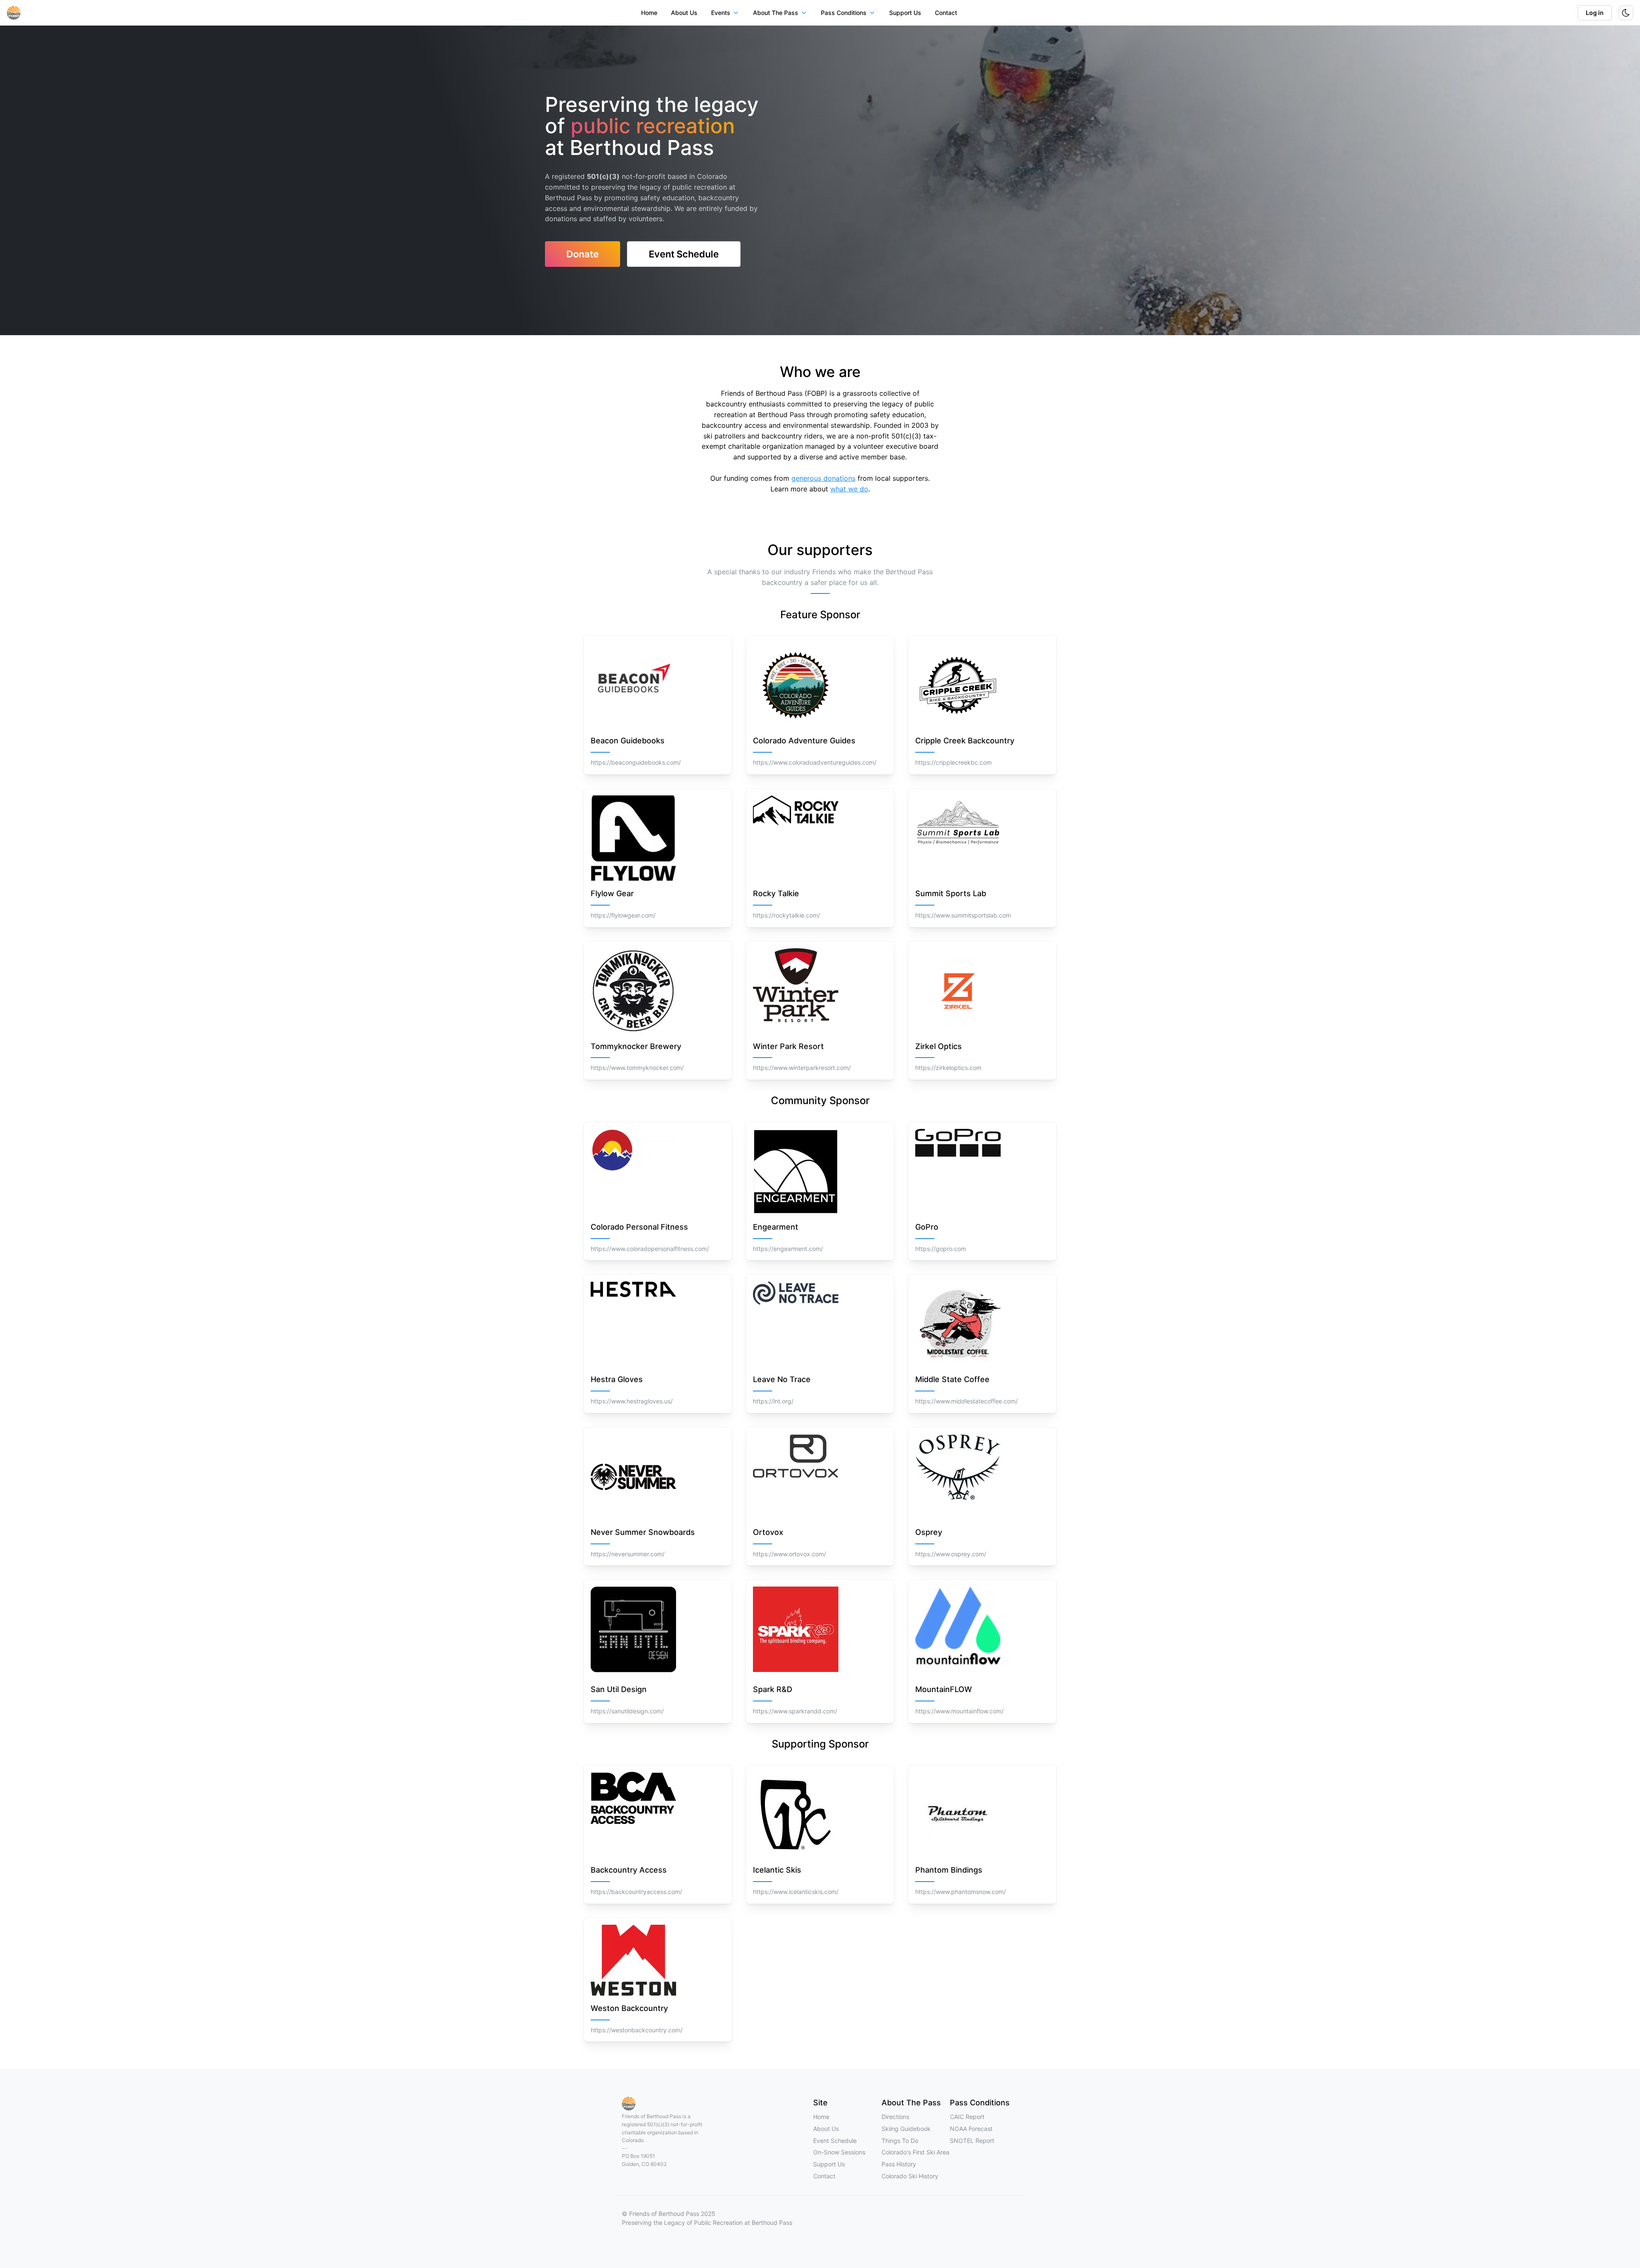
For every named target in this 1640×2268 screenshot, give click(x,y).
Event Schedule (835, 2141)
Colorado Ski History (910, 2176)
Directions (895, 2117)
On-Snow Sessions (839, 2152)
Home (649, 13)
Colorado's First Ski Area (915, 2152)
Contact (946, 13)
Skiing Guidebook (906, 2129)
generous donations (823, 478)
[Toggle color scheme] (1626, 13)
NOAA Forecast (971, 2129)
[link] (583, 254)
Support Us (905, 13)
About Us (684, 13)
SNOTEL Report (972, 2141)
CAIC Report (967, 2117)
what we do (849, 489)
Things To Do (900, 2141)
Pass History (899, 2164)
